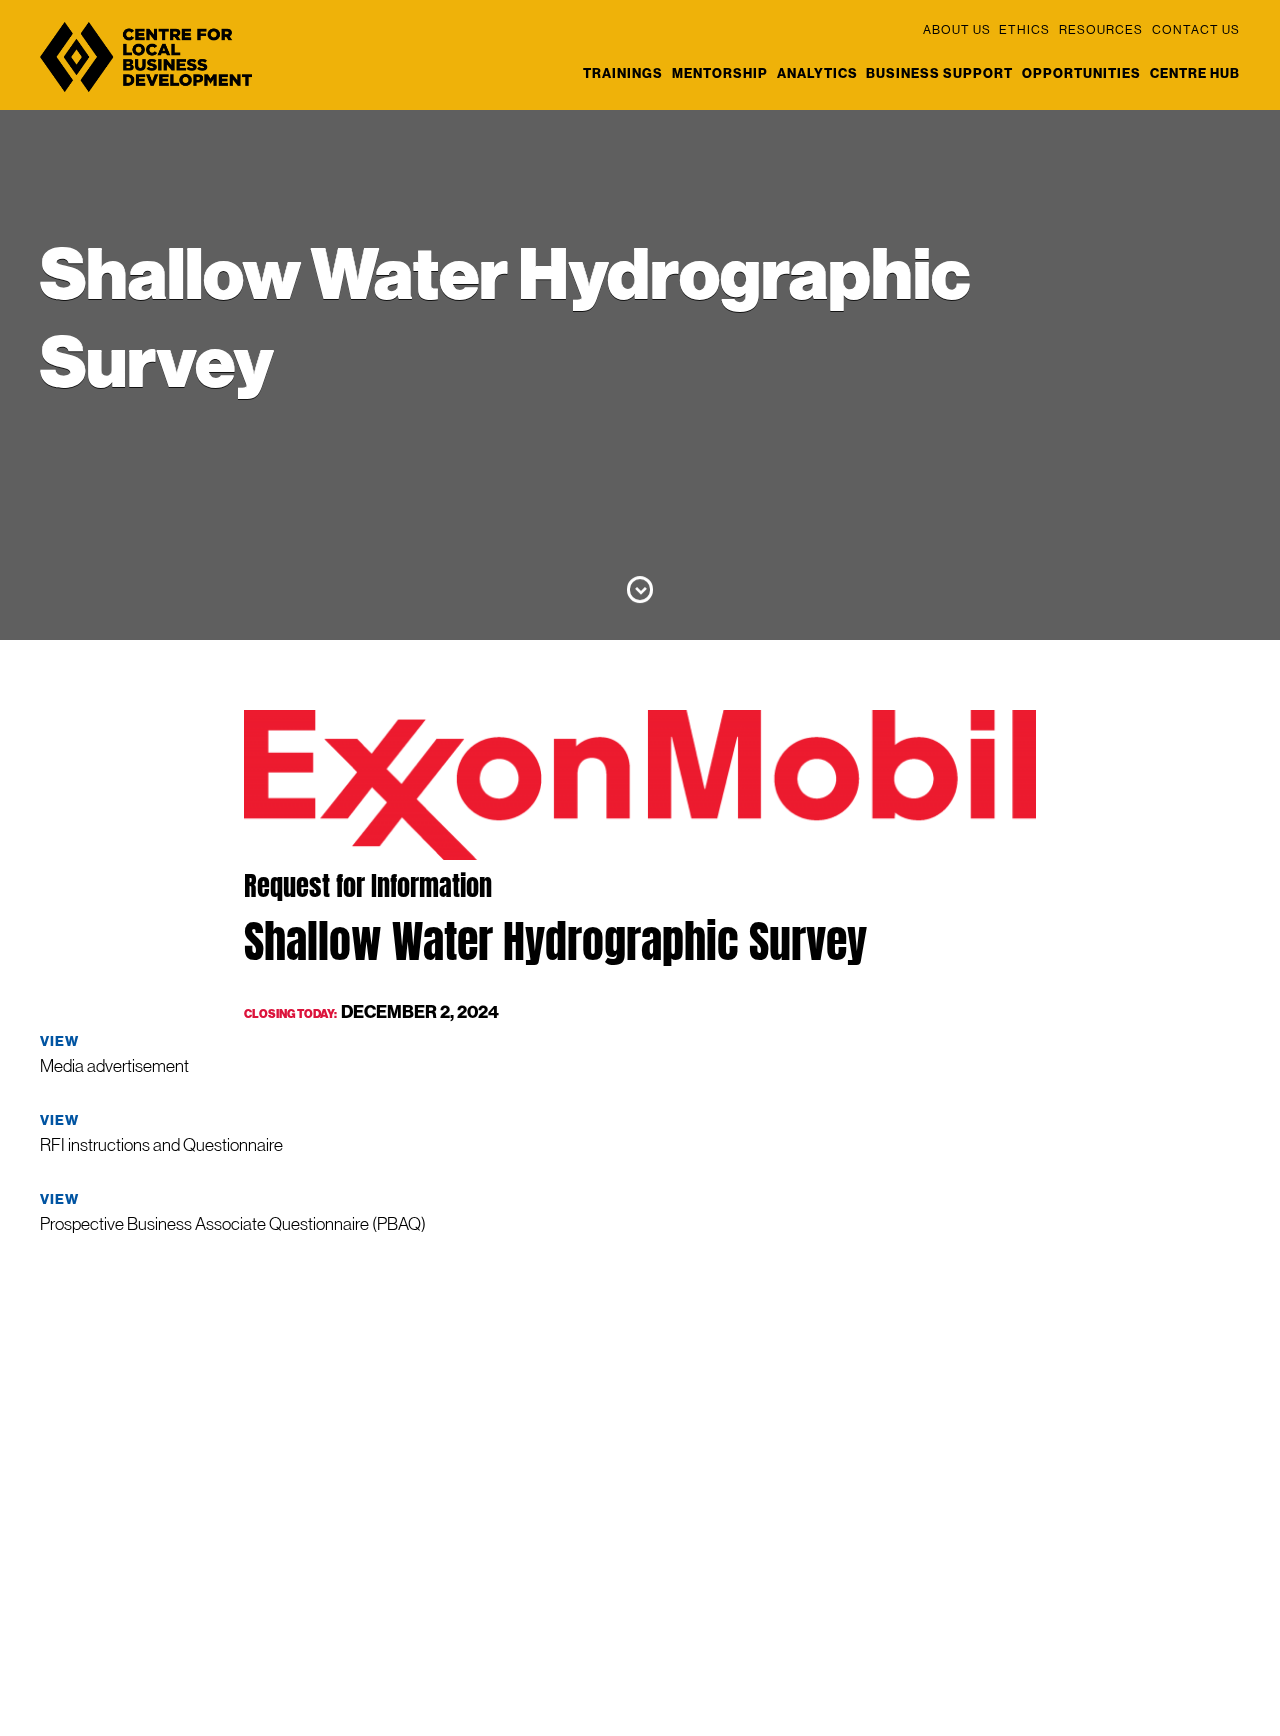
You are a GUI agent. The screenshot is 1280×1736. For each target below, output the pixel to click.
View (59, 1041)
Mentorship (720, 73)
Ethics (1024, 30)
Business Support (939, 73)
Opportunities (1081, 73)
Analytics (817, 73)
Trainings (623, 73)
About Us (957, 30)
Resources (1101, 30)
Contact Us (1196, 30)
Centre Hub (1195, 73)
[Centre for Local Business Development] (146, 91)
